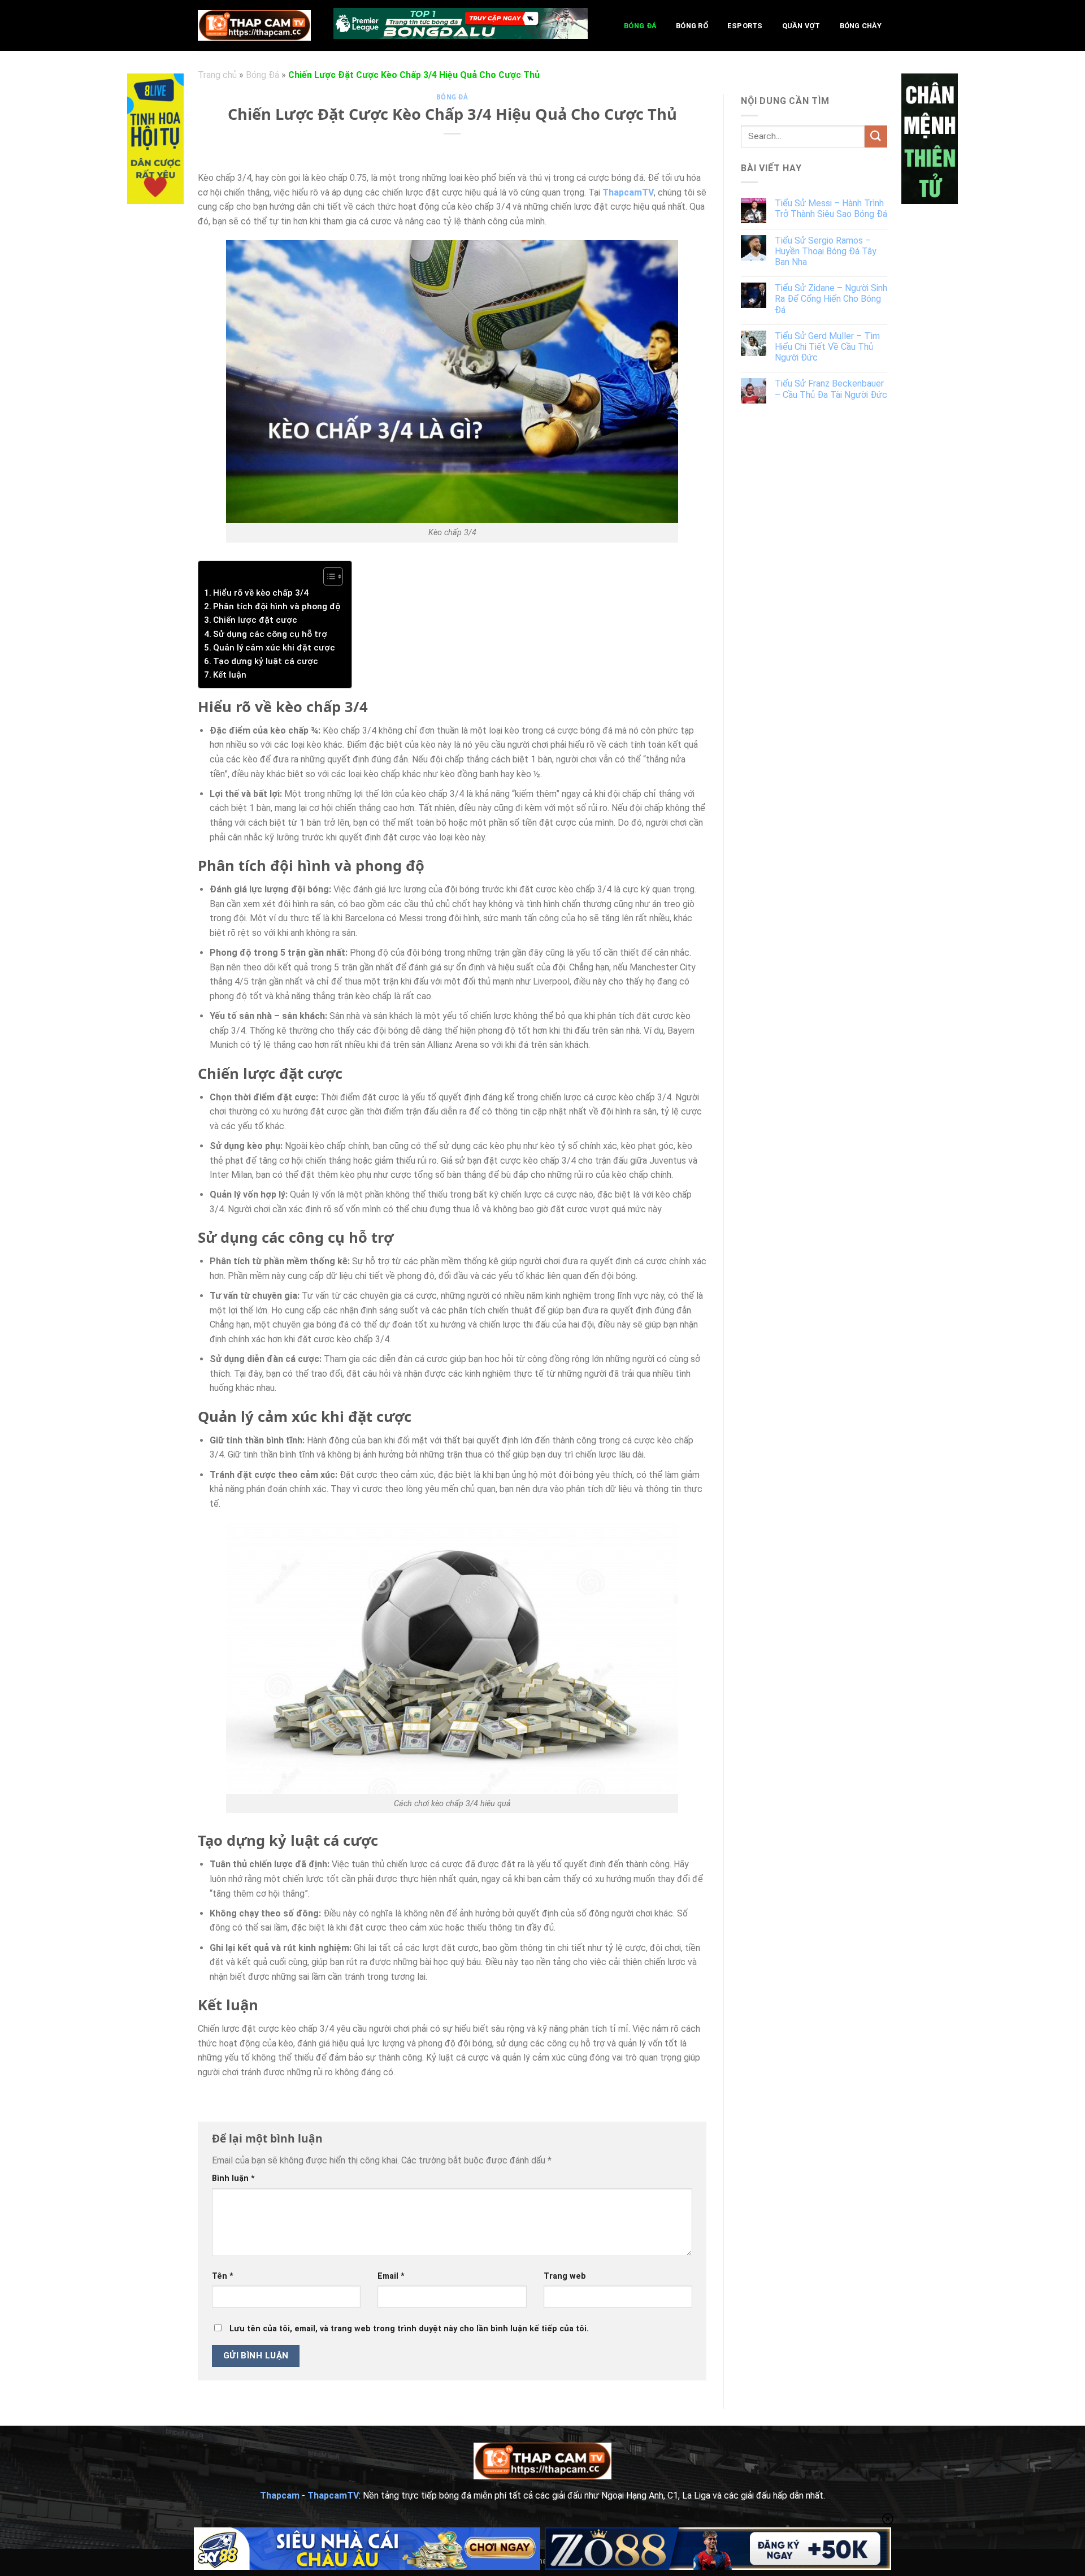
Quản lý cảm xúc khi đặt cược (274, 648)
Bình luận (233, 2178)
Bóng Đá (640, 26)
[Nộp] (876, 136)
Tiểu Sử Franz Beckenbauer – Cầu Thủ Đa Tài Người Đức (831, 389)
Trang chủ (217, 75)
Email (391, 2276)
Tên (223, 2276)
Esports (745, 26)
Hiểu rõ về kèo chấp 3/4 (261, 593)
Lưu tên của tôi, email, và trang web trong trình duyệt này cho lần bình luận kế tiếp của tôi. (409, 2329)
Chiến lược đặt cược (255, 620)
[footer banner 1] (367, 2549)
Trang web (565, 2276)
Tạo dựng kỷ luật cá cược (266, 661)
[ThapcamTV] (254, 25)
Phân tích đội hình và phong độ (277, 606)
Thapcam (280, 2495)
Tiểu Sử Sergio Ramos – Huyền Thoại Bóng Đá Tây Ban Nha (826, 251)
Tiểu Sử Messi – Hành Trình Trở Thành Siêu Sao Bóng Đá (831, 209)
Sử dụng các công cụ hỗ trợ (270, 634)
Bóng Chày (861, 26)
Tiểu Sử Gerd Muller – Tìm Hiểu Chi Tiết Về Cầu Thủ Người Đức (827, 347)
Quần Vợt (801, 26)
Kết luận (230, 675)
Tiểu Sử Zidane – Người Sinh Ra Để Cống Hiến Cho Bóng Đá (831, 299)
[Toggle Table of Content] (327, 576)
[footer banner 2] (718, 2549)
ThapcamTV (628, 192)
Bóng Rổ (692, 26)
